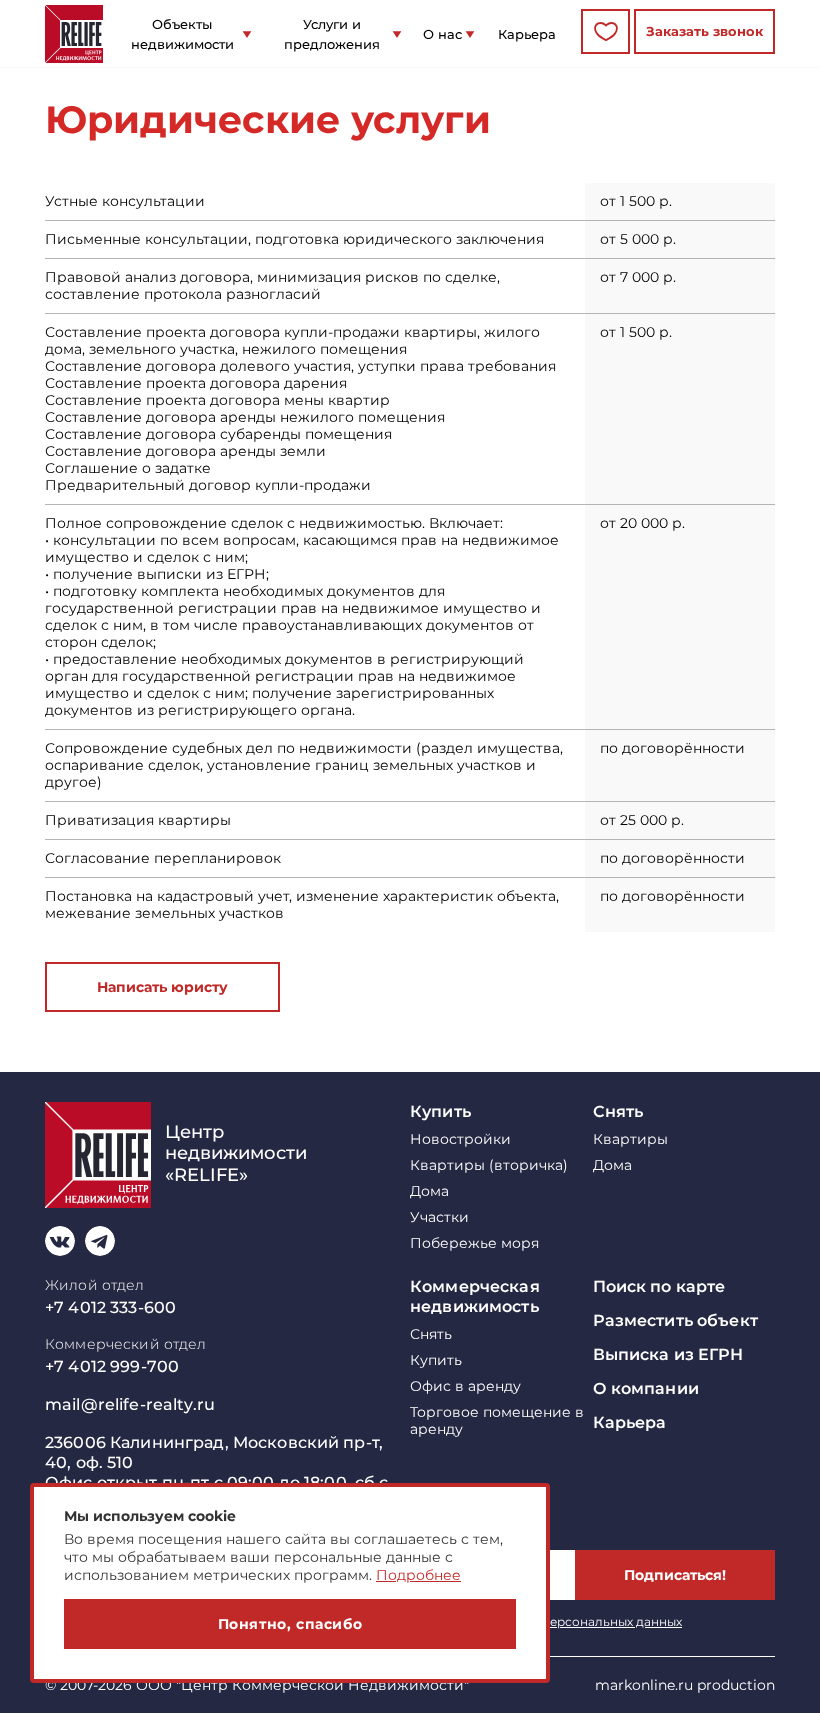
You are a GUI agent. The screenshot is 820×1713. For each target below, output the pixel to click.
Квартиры (630, 1139)
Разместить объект (675, 1320)
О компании (646, 1388)
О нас (442, 34)
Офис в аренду (465, 1386)
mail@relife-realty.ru (130, 1404)
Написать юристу (162, 987)
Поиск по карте (659, 1286)
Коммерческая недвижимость (475, 1296)
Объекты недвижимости (182, 34)
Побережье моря (474, 1243)
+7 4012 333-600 (110, 1307)
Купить (440, 1111)
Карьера (527, 34)
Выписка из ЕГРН (668, 1354)
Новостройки (460, 1139)
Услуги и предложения (332, 34)
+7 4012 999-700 (112, 1366)
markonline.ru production (685, 1685)
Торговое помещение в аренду (497, 1421)
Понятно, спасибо (290, 1624)
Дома (429, 1191)
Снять (618, 1111)
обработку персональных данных (577, 1621)
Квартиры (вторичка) (489, 1165)
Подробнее (418, 1575)
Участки (439, 1217)
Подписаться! (675, 1575)
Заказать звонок (704, 31)
